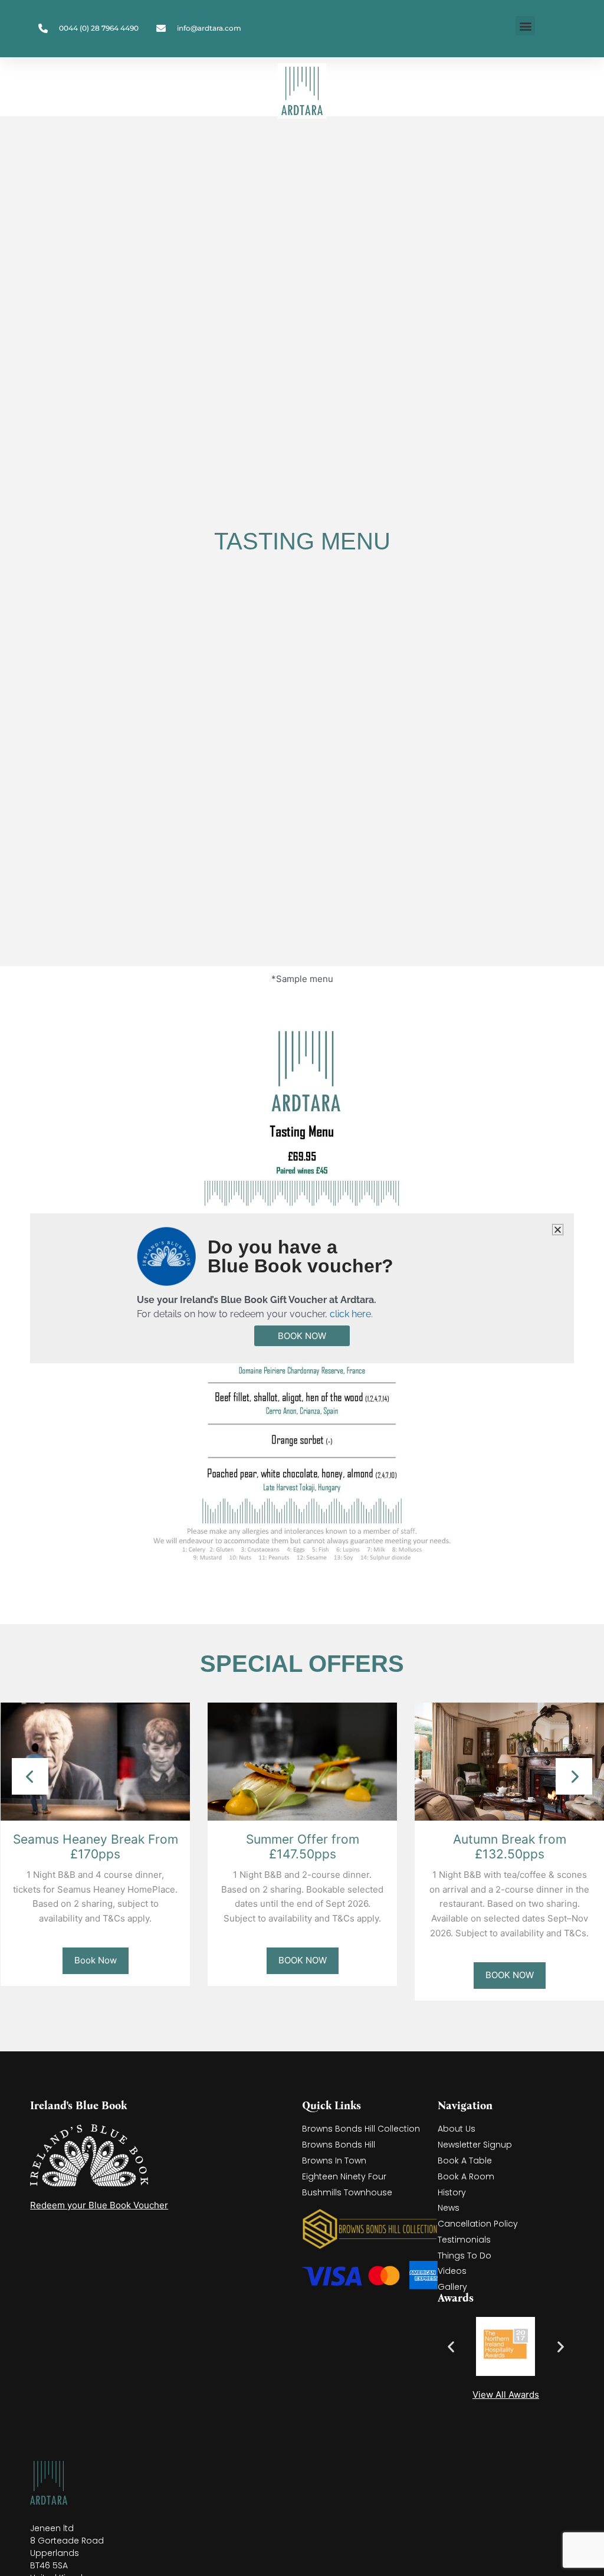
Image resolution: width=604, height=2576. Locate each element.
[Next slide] (574, 1776)
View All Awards (506, 2395)
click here (350, 1314)
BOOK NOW (303, 1960)
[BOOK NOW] (302, 1761)
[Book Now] (95, 1761)
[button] (525, 26)
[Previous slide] (30, 1776)
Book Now (96, 1960)
